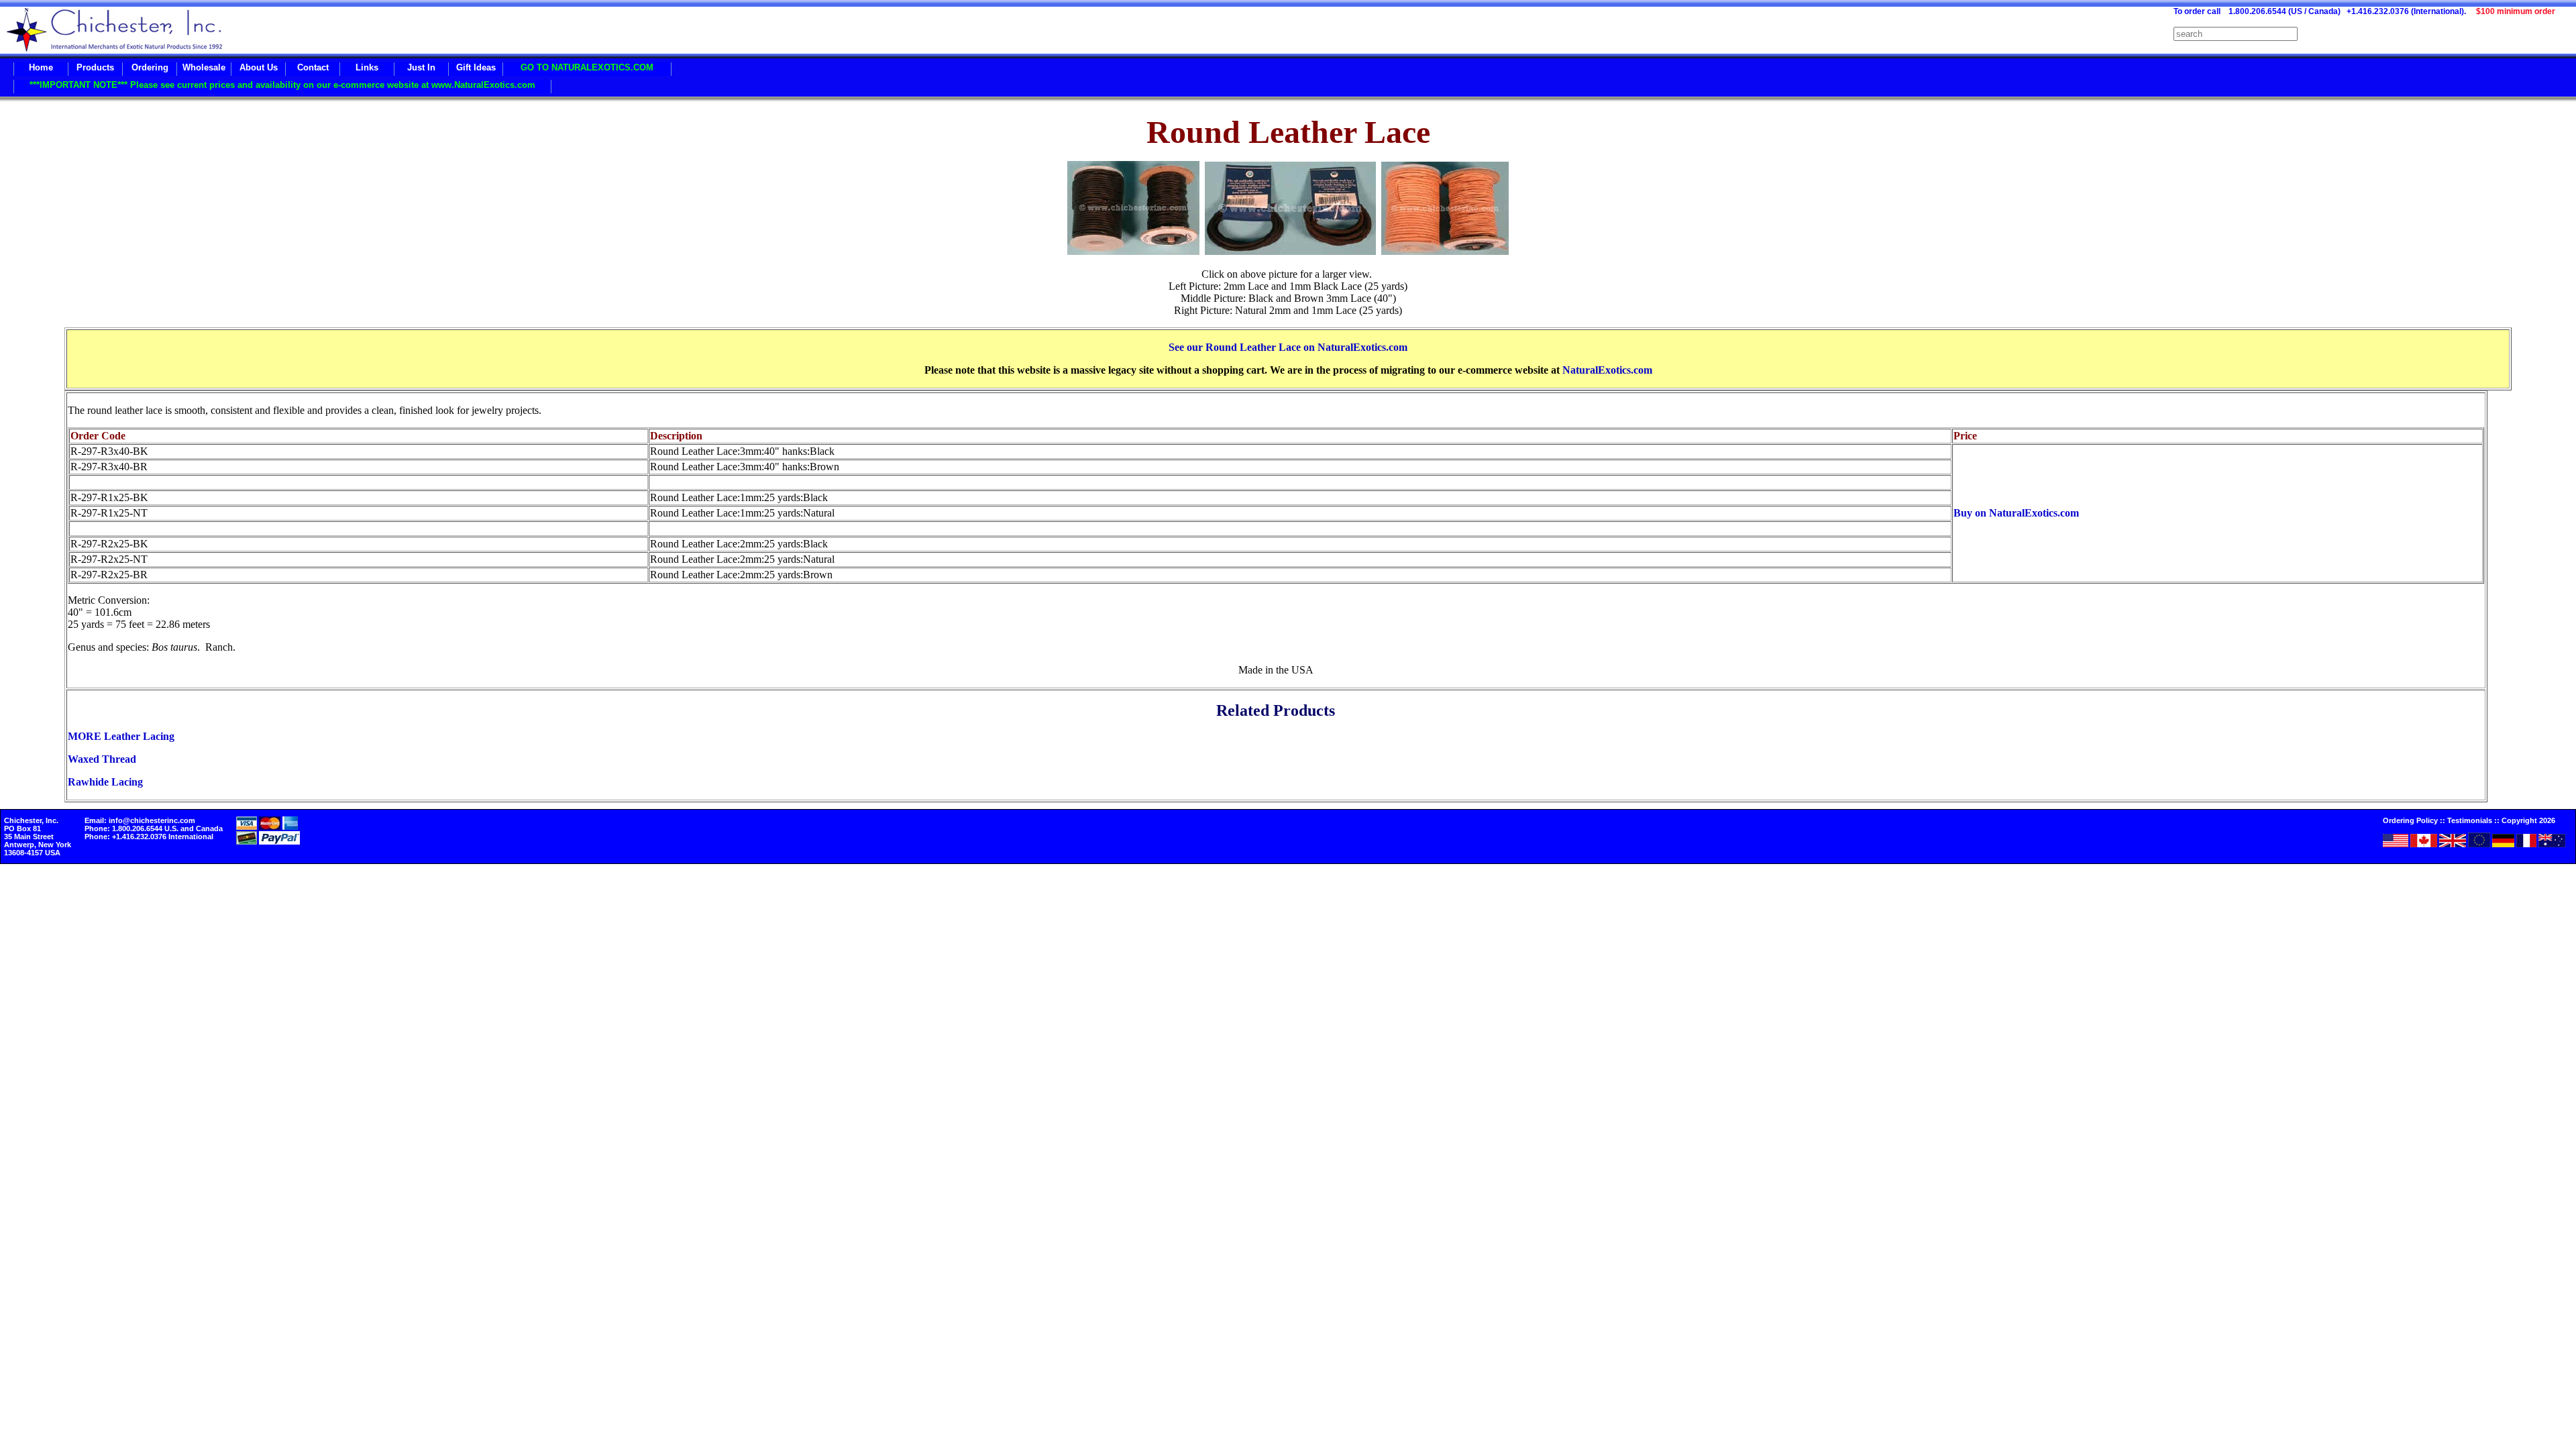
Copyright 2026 (2528, 820)
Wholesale (204, 67)
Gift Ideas (476, 67)
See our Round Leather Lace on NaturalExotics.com (1288, 347)
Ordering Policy (2410, 820)
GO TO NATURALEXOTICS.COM (587, 67)
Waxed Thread (102, 759)
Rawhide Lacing (105, 782)
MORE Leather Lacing (121, 736)
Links (367, 67)
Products (95, 67)
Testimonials (2470, 820)
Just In (421, 67)
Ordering (150, 67)
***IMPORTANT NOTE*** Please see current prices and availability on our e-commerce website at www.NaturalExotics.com (282, 85)
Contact (313, 67)
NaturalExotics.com (1607, 370)
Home (41, 67)
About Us (259, 67)
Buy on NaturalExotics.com (2016, 513)
